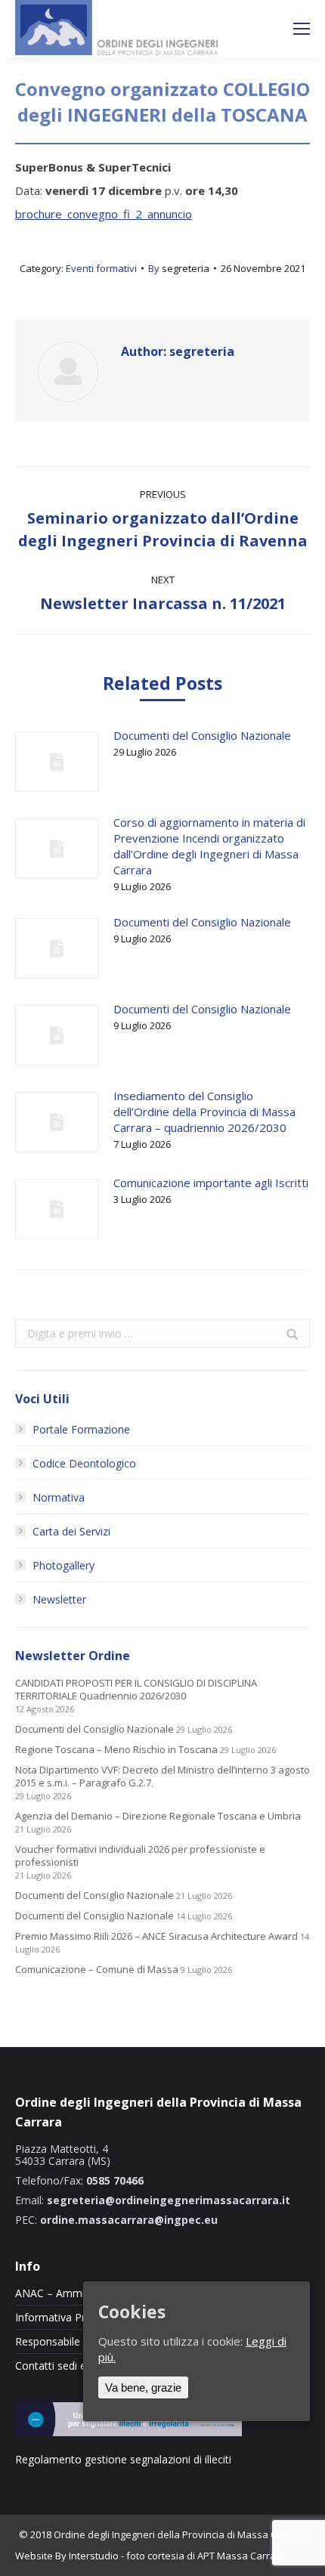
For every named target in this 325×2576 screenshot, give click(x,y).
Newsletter (59, 1599)
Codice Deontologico (84, 1463)
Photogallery (63, 1565)
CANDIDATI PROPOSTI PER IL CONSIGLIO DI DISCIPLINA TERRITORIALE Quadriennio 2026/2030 (136, 1690)
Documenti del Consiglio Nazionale (202, 735)
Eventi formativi (101, 268)
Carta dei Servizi (71, 1531)
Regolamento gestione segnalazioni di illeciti (123, 2459)
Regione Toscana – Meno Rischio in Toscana (116, 1750)
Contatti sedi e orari (63, 2366)
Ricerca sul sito (262, 29)
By (179, 268)
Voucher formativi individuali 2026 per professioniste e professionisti (140, 1856)
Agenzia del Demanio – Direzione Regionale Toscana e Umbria (158, 1816)
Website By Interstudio (67, 2556)
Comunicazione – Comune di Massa (97, 1970)
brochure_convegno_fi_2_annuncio (104, 214)
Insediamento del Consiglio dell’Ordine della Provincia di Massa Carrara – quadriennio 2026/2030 (204, 1112)
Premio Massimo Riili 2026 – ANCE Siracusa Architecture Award (156, 1936)
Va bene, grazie (143, 2387)
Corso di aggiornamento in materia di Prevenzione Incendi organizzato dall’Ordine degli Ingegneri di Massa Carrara (209, 846)
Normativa (59, 1497)
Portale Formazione (81, 1429)
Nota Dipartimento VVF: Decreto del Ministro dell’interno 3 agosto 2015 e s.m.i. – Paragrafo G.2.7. (162, 1777)
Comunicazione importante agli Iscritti (211, 1183)
